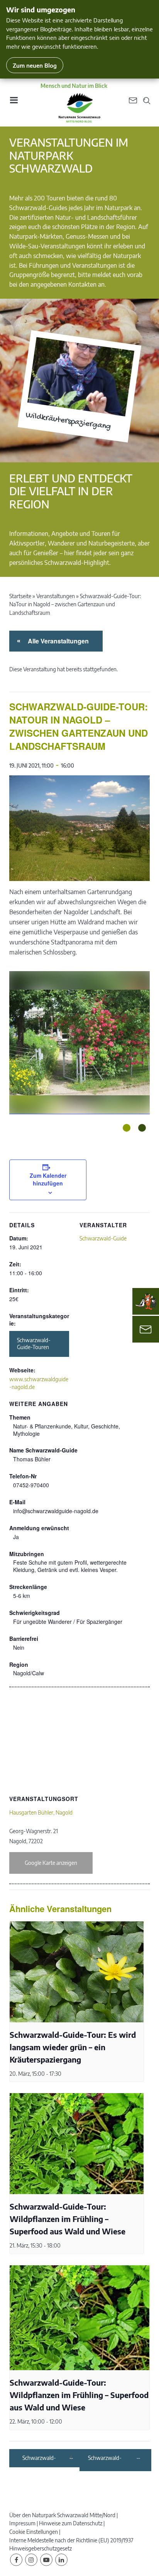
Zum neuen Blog (35, 65)
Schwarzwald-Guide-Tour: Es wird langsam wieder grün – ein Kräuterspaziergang (73, 2047)
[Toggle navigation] (14, 103)
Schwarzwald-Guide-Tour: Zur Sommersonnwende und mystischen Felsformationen (112, 2458)
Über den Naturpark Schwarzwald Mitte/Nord (62, 2515)
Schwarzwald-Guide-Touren (34, 1344)
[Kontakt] (146, 1329)
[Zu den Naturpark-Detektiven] (146, 1302)
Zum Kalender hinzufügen (48, 1179)
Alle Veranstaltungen (57, 641)
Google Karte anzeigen (51, 1863)
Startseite (20, 596)
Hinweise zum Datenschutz (71, 2523)
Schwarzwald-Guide (103, 1238)
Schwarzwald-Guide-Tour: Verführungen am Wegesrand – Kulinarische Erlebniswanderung (45, 2458)
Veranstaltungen (56, 596)
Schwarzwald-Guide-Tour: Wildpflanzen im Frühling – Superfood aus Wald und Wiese (68, 2219)
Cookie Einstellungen (34, 2532)
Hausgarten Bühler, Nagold (41, 1812)
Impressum (22, 2523)
